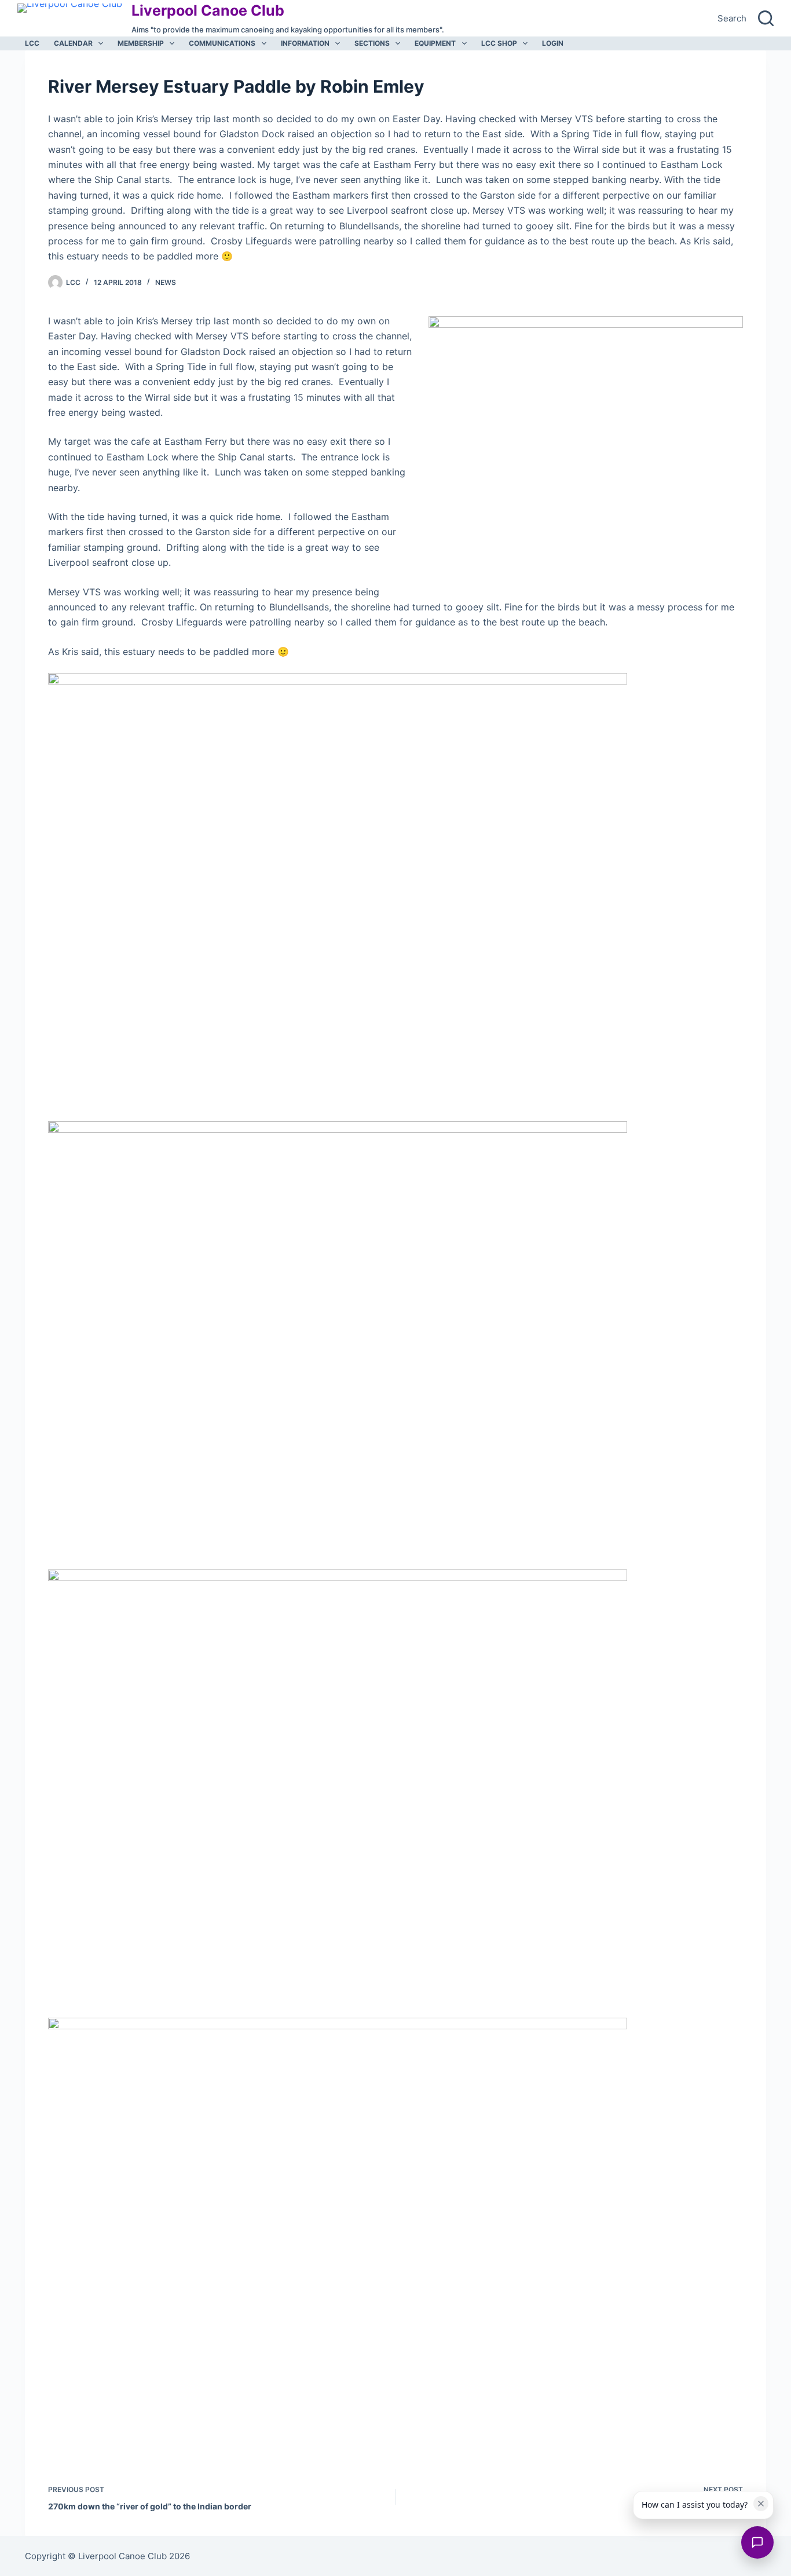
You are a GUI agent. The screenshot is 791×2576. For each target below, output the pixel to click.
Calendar (73, 43)
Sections (372, 43)
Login (553, 43)
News (166, 282)
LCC (32, 43)
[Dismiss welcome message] (761, 2504)
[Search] (766, 18)
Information (305, 43)
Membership (141, 43)
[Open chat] (757, 2542)
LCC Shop (499, 43)
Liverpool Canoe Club (208, 10)
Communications (222, 43)
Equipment (435, 43)
